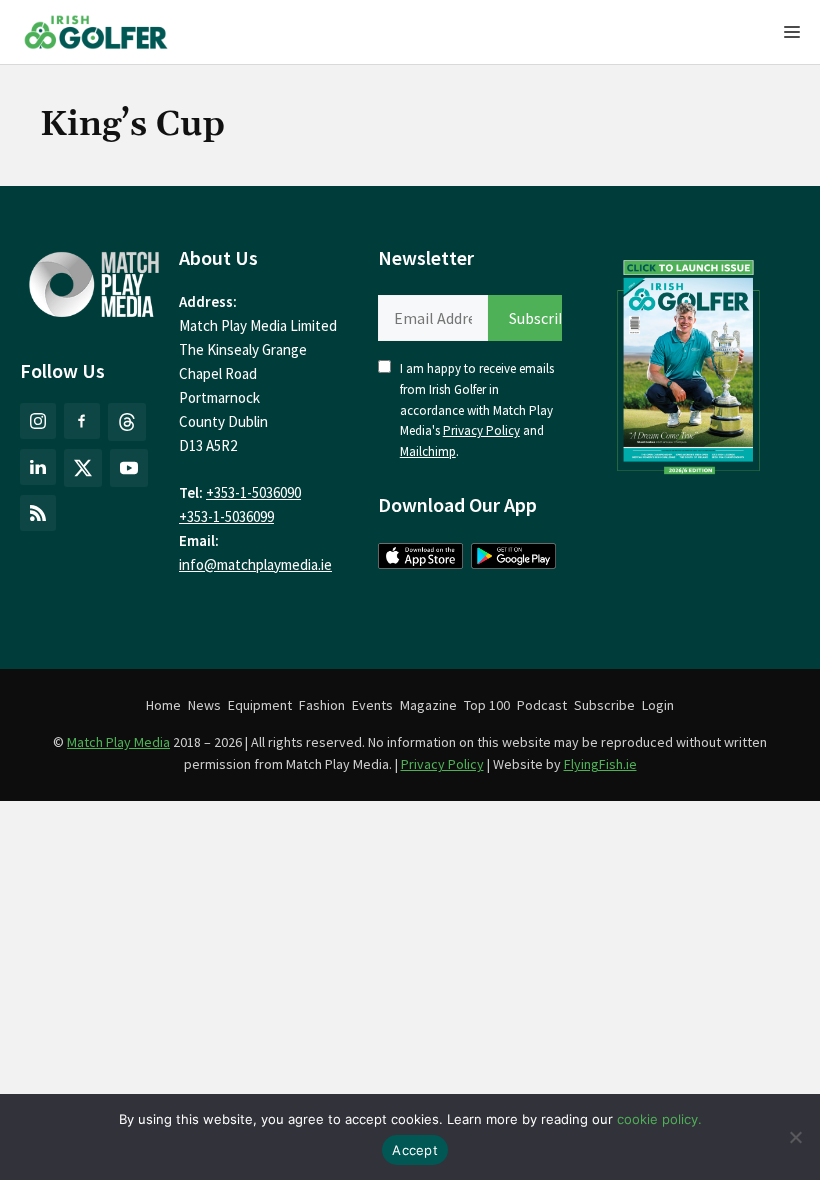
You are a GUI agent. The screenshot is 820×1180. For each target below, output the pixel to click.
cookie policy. (659, 1119)
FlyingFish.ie (600, 764)
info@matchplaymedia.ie (255, 564)
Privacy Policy (481, 430)
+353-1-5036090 (253, 492)
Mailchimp (428, 451)
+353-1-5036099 (226, 516)
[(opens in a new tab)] (689, 363)
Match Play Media (118, 742)
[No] (795, 1137)
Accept (415, 1150)
